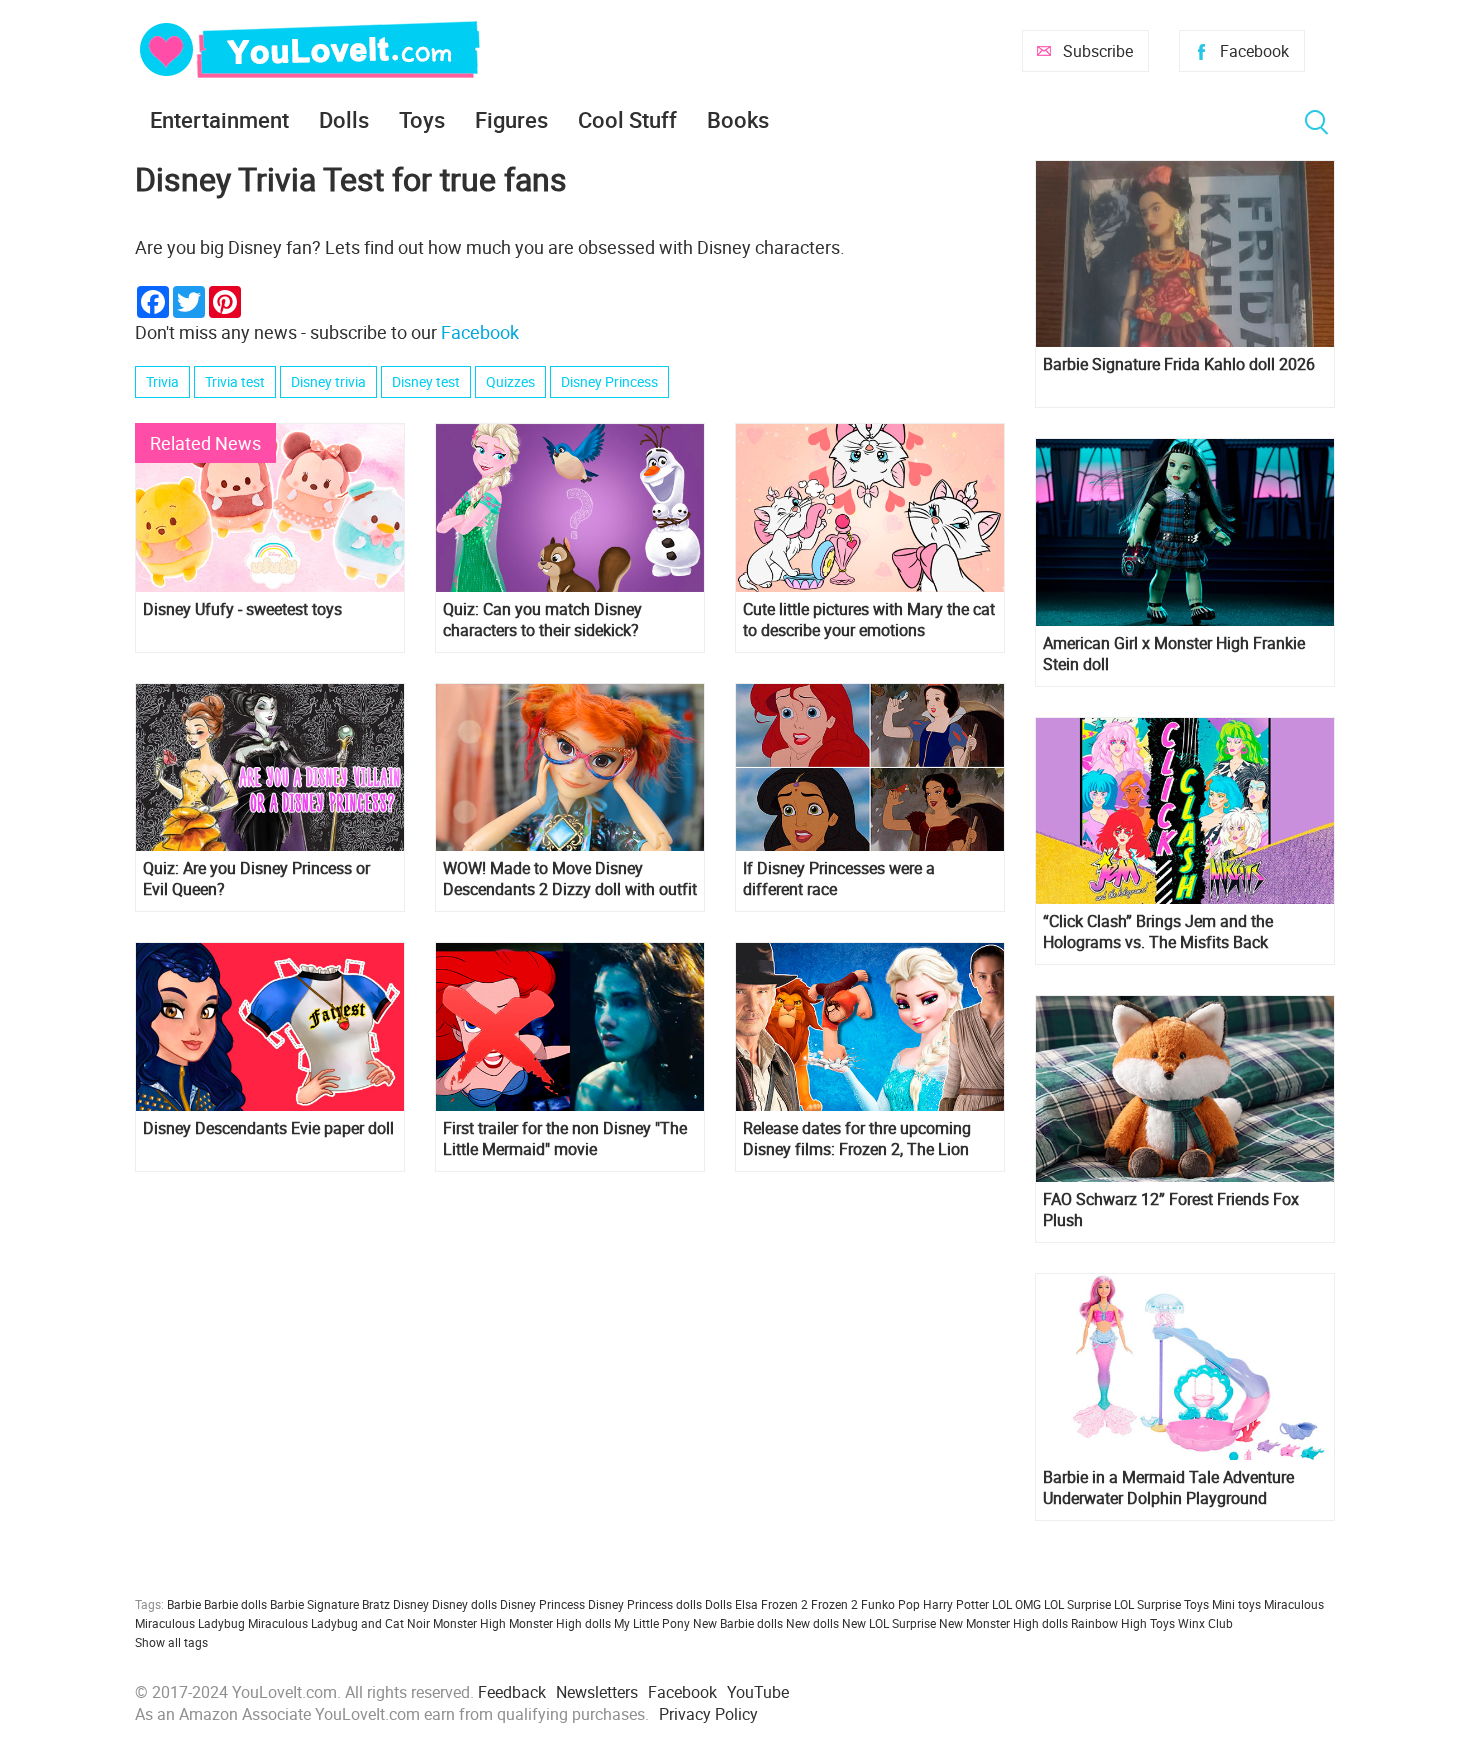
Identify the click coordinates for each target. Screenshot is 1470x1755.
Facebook (1254, 51)
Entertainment (219, 119)
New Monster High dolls (1003, 1623)
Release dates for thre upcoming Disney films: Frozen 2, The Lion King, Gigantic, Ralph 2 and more (858, 1139)
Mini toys (1236, 1604)
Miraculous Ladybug (190, 1623)
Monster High (469, 1623)
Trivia (162, 381)
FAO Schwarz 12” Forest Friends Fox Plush (1171, 1210)
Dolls (344, 119)
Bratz (376, 1604)
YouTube (758, 1692)
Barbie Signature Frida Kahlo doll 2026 (1179, 364)
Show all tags (171, 1642)
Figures (511, 119)
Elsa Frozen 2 (771, 1604)
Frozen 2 (834, 1604)
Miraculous (1294, 1604)
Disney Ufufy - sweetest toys (242, 609)
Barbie (184, 1604)
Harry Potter (956, 1604)
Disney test (426, 381)
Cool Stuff (627, 119)
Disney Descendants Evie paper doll (268, 1128)
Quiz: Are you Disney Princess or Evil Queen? (256, 879)
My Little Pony (652, 1623)
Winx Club (1205, 1623)
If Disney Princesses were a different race (839, 879)
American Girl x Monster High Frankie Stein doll (1174, 654)
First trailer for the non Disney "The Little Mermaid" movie (565, 1139)
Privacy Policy (708, 1714)
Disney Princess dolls (645, 1604)
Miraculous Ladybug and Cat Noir (339, 1623)
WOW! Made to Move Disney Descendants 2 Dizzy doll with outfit (570, 879)
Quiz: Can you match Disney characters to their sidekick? (542, 620)
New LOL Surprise (889, 1623)
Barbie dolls (235, 1604)
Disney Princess (609, 381)
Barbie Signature (314, 1604)
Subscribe (1098, 51)
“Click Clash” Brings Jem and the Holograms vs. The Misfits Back (1158, 932)
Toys (422, 119)
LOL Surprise (1077, 1604)
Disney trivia (328, 381)
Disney (411, 1604)
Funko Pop (890, 1604)
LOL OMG (1016, 1604)
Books (738, 119)
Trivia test (235, 381)
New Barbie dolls (738, 1623)
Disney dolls (464, 1604)
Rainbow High (1109, 1623)
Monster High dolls (560, 1623)
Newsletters (597, 1692)
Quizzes (510, 381)
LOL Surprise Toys (1161, 1604)
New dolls (812, 1623)
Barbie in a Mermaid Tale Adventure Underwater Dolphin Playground (1168, 1488)
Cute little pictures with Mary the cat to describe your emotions (869, 620)
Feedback (512, 1692)
